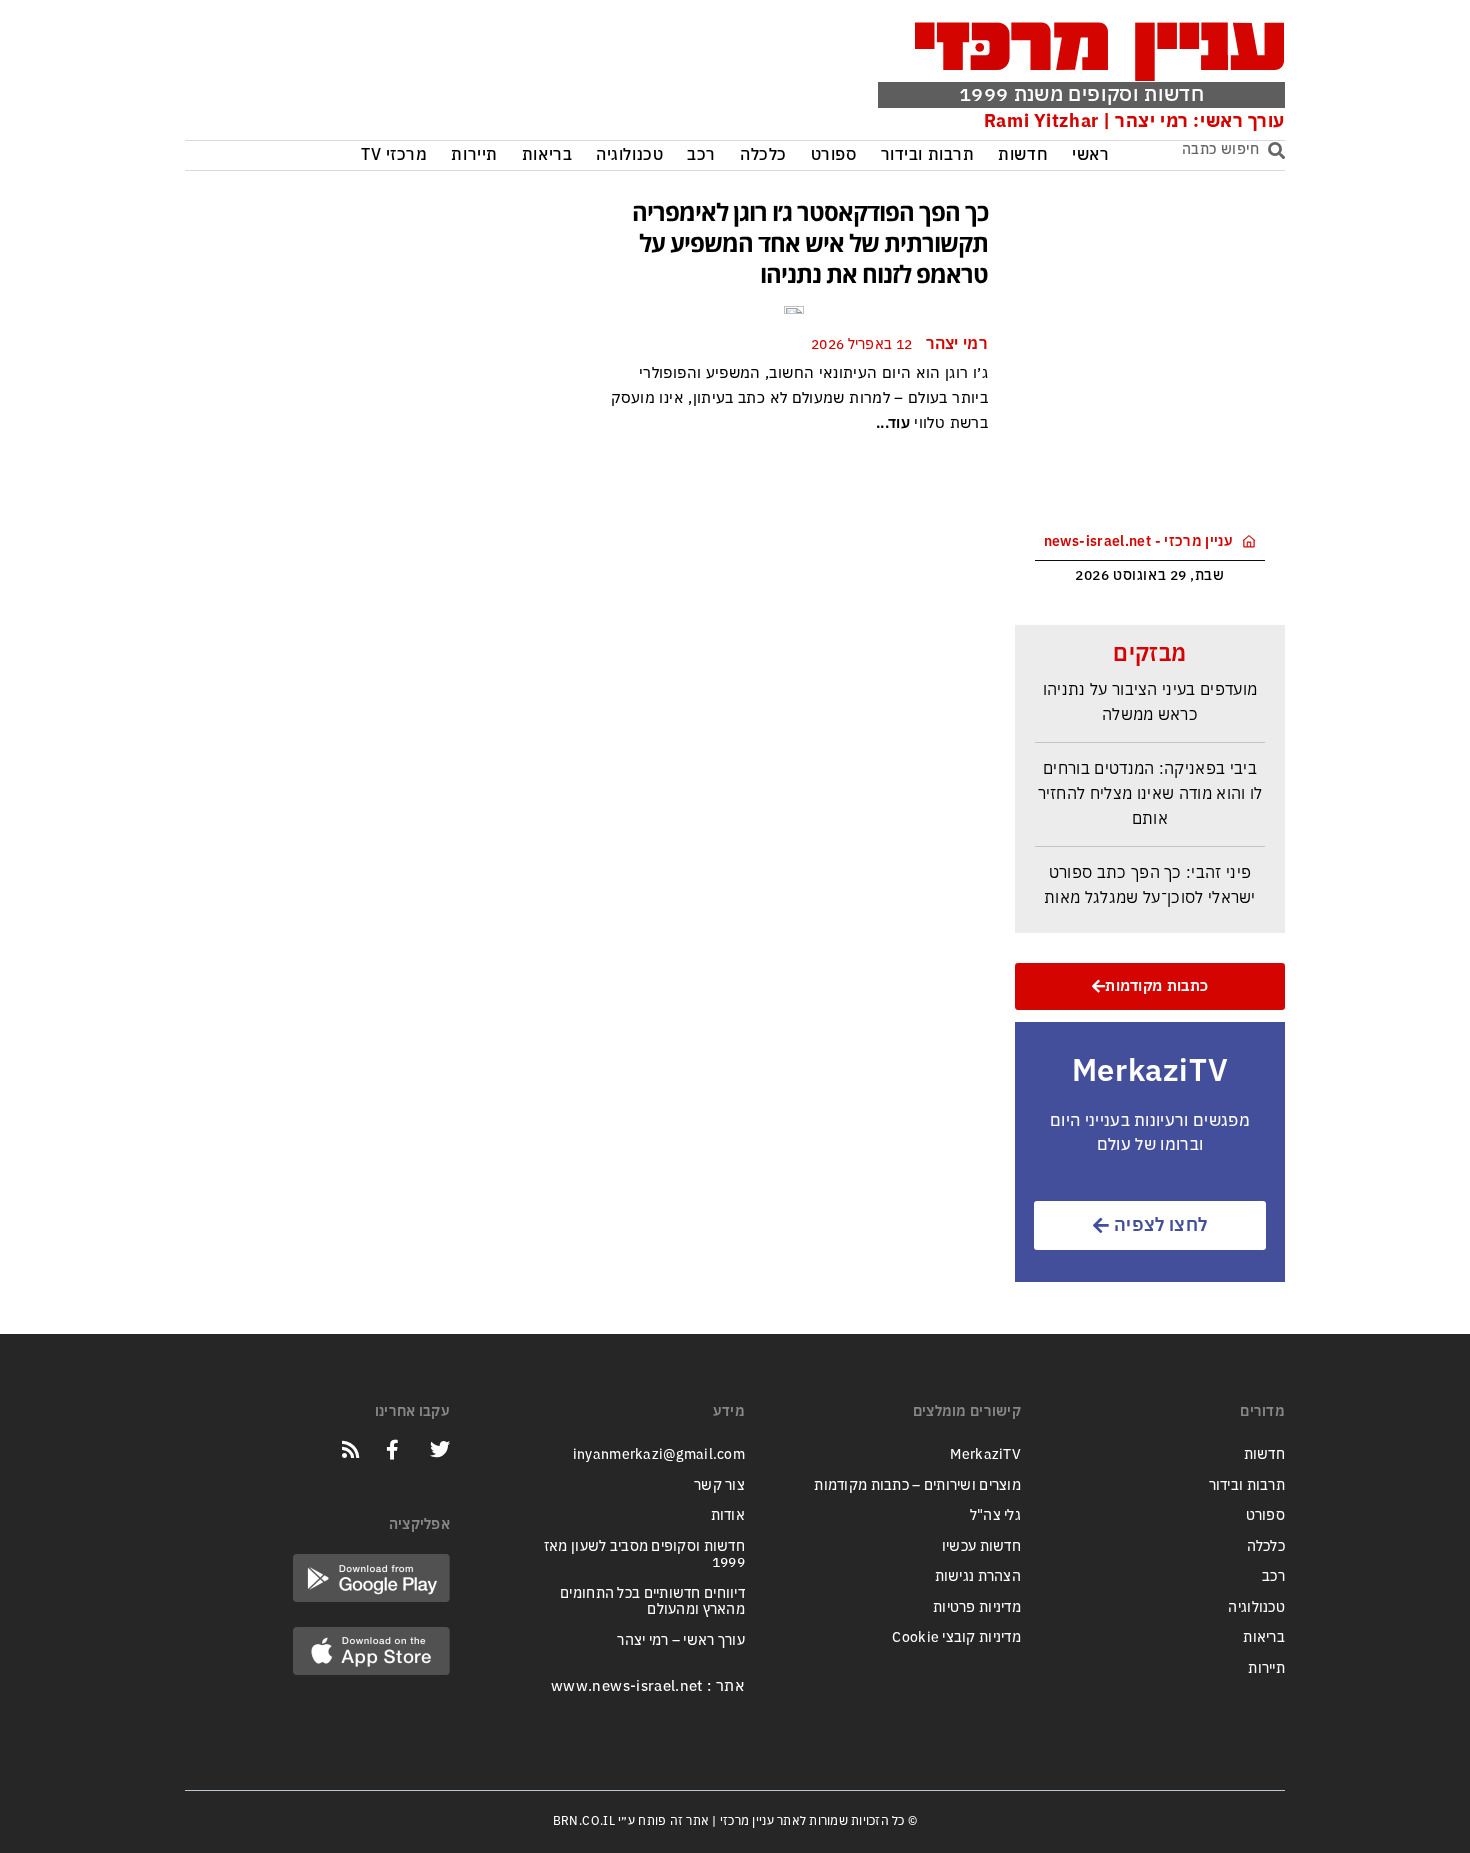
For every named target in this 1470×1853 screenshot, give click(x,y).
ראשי (1090, 155)
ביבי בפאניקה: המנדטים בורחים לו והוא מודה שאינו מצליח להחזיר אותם (1150, 786)
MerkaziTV (985, 1454)
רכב (701, 155)
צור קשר (719, 1485)
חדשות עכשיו (981, 1546)
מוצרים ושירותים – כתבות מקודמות (917, 1485)
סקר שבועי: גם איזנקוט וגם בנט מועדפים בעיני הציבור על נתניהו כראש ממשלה (1150, 682)
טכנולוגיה (629, 155)
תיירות (474, 155)
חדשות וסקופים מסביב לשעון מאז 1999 (644, 1555)
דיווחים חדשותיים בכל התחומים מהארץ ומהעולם (652, 1602)
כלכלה (763, 155)
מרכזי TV (394, 155)
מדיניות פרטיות (977, 1607)
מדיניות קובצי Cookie (956, 1637)
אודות (728, 1515)
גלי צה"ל (995, 1515)
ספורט (834, 155)
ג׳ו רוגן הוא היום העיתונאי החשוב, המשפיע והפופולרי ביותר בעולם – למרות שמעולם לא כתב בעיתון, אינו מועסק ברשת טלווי (799, 398)
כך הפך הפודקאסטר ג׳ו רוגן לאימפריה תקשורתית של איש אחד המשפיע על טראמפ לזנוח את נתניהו (810, 242)
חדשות (1023, 155)
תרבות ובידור (928, 155)
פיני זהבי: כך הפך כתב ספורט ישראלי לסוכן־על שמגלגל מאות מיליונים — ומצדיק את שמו (1150, 890)
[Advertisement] (488, 75)
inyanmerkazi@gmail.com (659, 1454)
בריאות (547, 155)
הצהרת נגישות (978, 1576)
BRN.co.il (584, 1821)
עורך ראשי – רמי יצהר (681, 1640)
